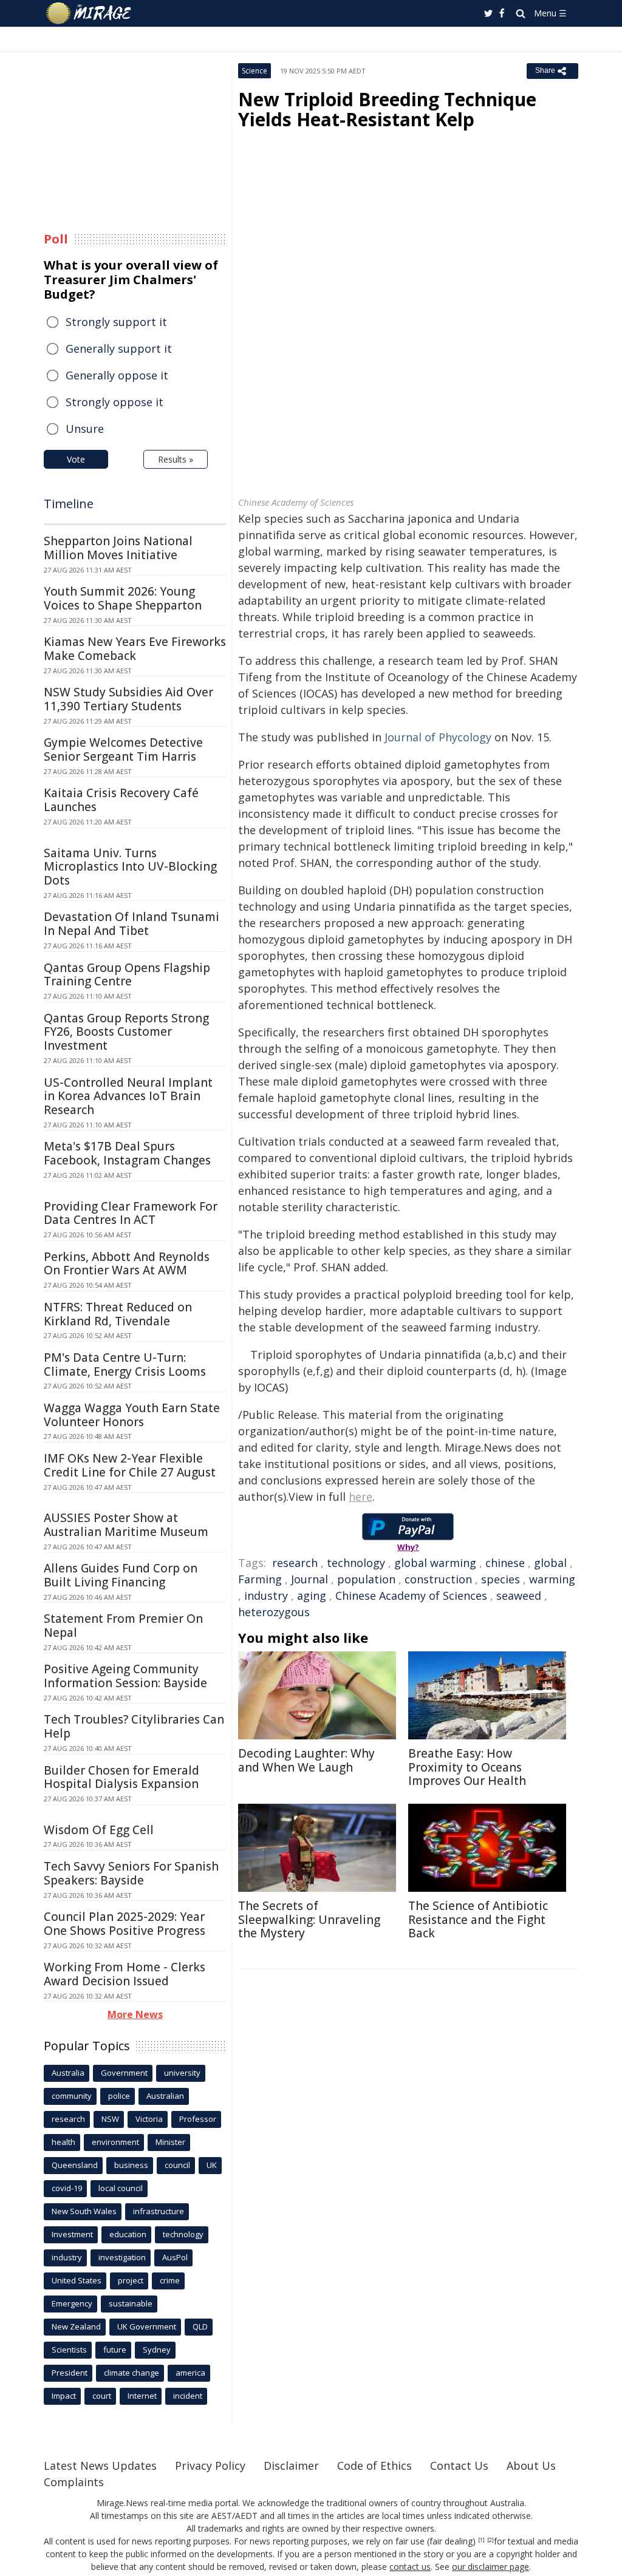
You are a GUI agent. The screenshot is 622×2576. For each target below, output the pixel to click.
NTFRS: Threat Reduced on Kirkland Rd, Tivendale (118, 1314)
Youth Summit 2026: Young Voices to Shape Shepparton (123, 598)
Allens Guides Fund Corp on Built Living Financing (121, 1575)
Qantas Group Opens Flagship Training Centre (127, 975)
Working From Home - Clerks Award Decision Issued (125, 1974)
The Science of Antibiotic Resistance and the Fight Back (478, 1920)
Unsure (85, 429)
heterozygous (274, 1612)
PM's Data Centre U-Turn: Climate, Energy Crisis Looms (125, 1364)
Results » (176, 459)
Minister (170, 2142)
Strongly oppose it (114, 402)
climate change (132, 2373)
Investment (72, 2234)
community (72, 2096)
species (501, 1579)
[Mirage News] (94, 13)
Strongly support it (116, 322)
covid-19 (67, 2188)
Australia (68, 2073)
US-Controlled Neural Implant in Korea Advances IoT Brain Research (128, 1096)
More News (135, 2014)
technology (356, 1563)
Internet (142, 2396)
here (361, 1497)
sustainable (131, 2303)
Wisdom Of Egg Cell (99, 1830)
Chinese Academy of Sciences (411, 1596)
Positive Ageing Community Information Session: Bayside (125, 1676)
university (182, 2073)
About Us (531, 2466)
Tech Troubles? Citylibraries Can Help (134, 1726)
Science (255, 71)
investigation (122, 2257)
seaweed (519, 1596)
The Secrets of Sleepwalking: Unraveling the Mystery (309, 1920)
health (63, 2142)
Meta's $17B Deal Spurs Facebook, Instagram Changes (127, 1153)
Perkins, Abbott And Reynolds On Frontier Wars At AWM (127, 1264)
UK (212, 2165)
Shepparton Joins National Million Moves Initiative (118, 548)
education (128, 2234)
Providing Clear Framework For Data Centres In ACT (131, 1213)
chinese (505, 1563)
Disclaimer (291, 2466)
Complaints (74, 2482)
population (366, 1579)
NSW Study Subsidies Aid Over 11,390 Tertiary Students (128, 699)
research (295, 1563)
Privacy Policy (210, 2466)
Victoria (149, 2119)
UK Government (147, 2326)
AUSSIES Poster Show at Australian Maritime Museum (126, 1525)
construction (438, 1579)
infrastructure (159, 2211)
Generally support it (119, 348)
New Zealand (76, 2326)
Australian (165, 2096)
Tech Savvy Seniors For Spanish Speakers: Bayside (131, 1873)
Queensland (75, 2165)
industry (266, 1596)
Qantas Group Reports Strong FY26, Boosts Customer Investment (126, 1032)
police (119, 2096)
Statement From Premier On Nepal (123, 1626)
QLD (200, 2326)
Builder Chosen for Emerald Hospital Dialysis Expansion (121, 1777)
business (131, 2165)
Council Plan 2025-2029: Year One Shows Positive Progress (125, 1924)
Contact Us (459, 2466)
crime (170, 2280)
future (115, 2350)
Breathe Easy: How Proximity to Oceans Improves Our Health (467, 1767)
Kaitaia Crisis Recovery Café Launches (121, 800)
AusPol (175, 2257)
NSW (110, 2119)
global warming (435, 1563)
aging (312, 1596)
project (131, 2280)
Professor (198, 2119)
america (190, 2373)
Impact (64, 2396)
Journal (309, 1579)
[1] (481, 2540)
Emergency (72, 2303)
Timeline (69, 504)
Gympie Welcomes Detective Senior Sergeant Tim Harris (123, 749)
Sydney (157, 2350)
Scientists (69, 2350)
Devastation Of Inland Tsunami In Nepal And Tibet (132, 924)
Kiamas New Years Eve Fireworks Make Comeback (135, 649)
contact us (410, 2567)
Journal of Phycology (438, 737)
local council (121, 2188)
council (177, 2165)
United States (77, 2280)
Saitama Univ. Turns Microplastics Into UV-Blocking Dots (130, 867)
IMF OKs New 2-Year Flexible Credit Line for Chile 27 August (130, 1465)
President (70, 2373)
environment (115, 2142)
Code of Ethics (374, 2466)
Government (124, 2073)
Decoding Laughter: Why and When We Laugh (306, 1760)
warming (552, 1579)
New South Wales (84, 2211)
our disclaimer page (490, 2567)
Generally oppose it (117, 375)
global (550, 1563)
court (102, 2396)
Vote (76, 459)
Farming (260, 1579)
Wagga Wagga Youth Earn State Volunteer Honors (132, 1415)
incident (188, 2396)
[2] (490, 2540)
